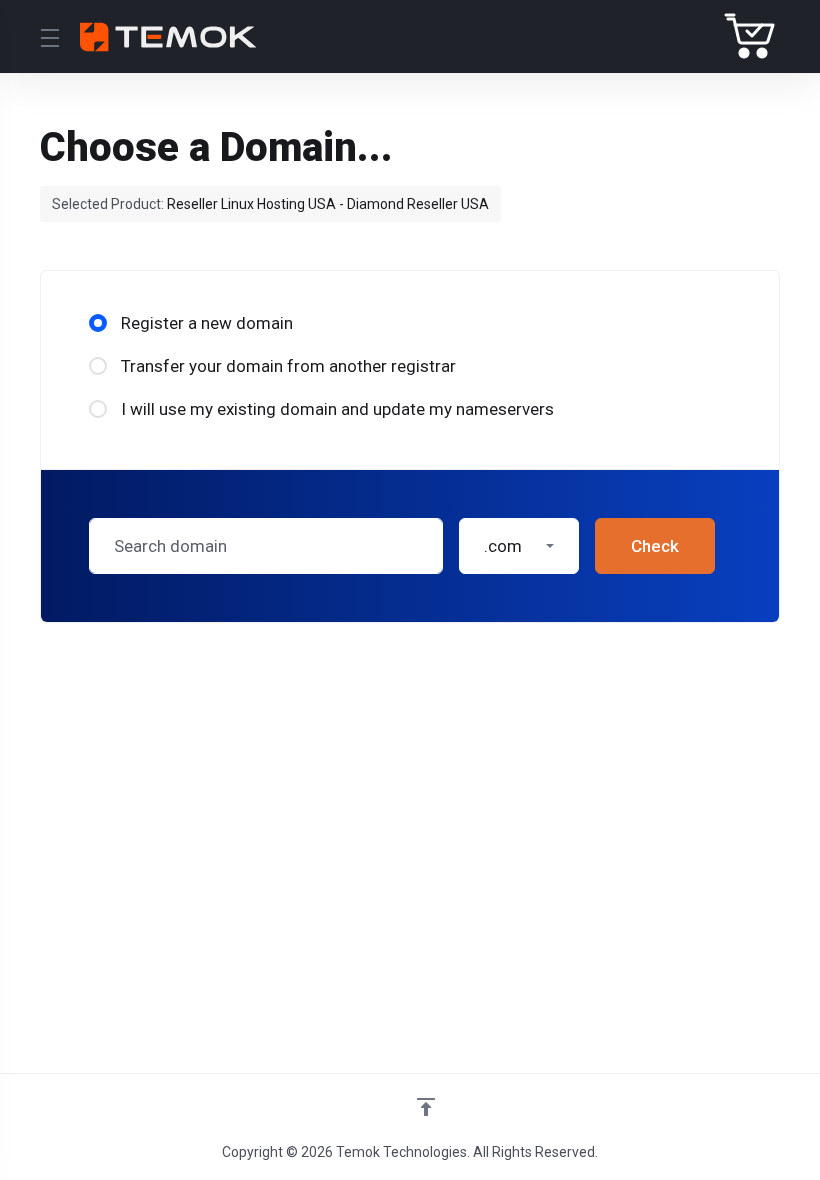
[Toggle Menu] (48, 37)
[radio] (98, 323)
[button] (519, 546)
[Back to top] (426, 1107)
